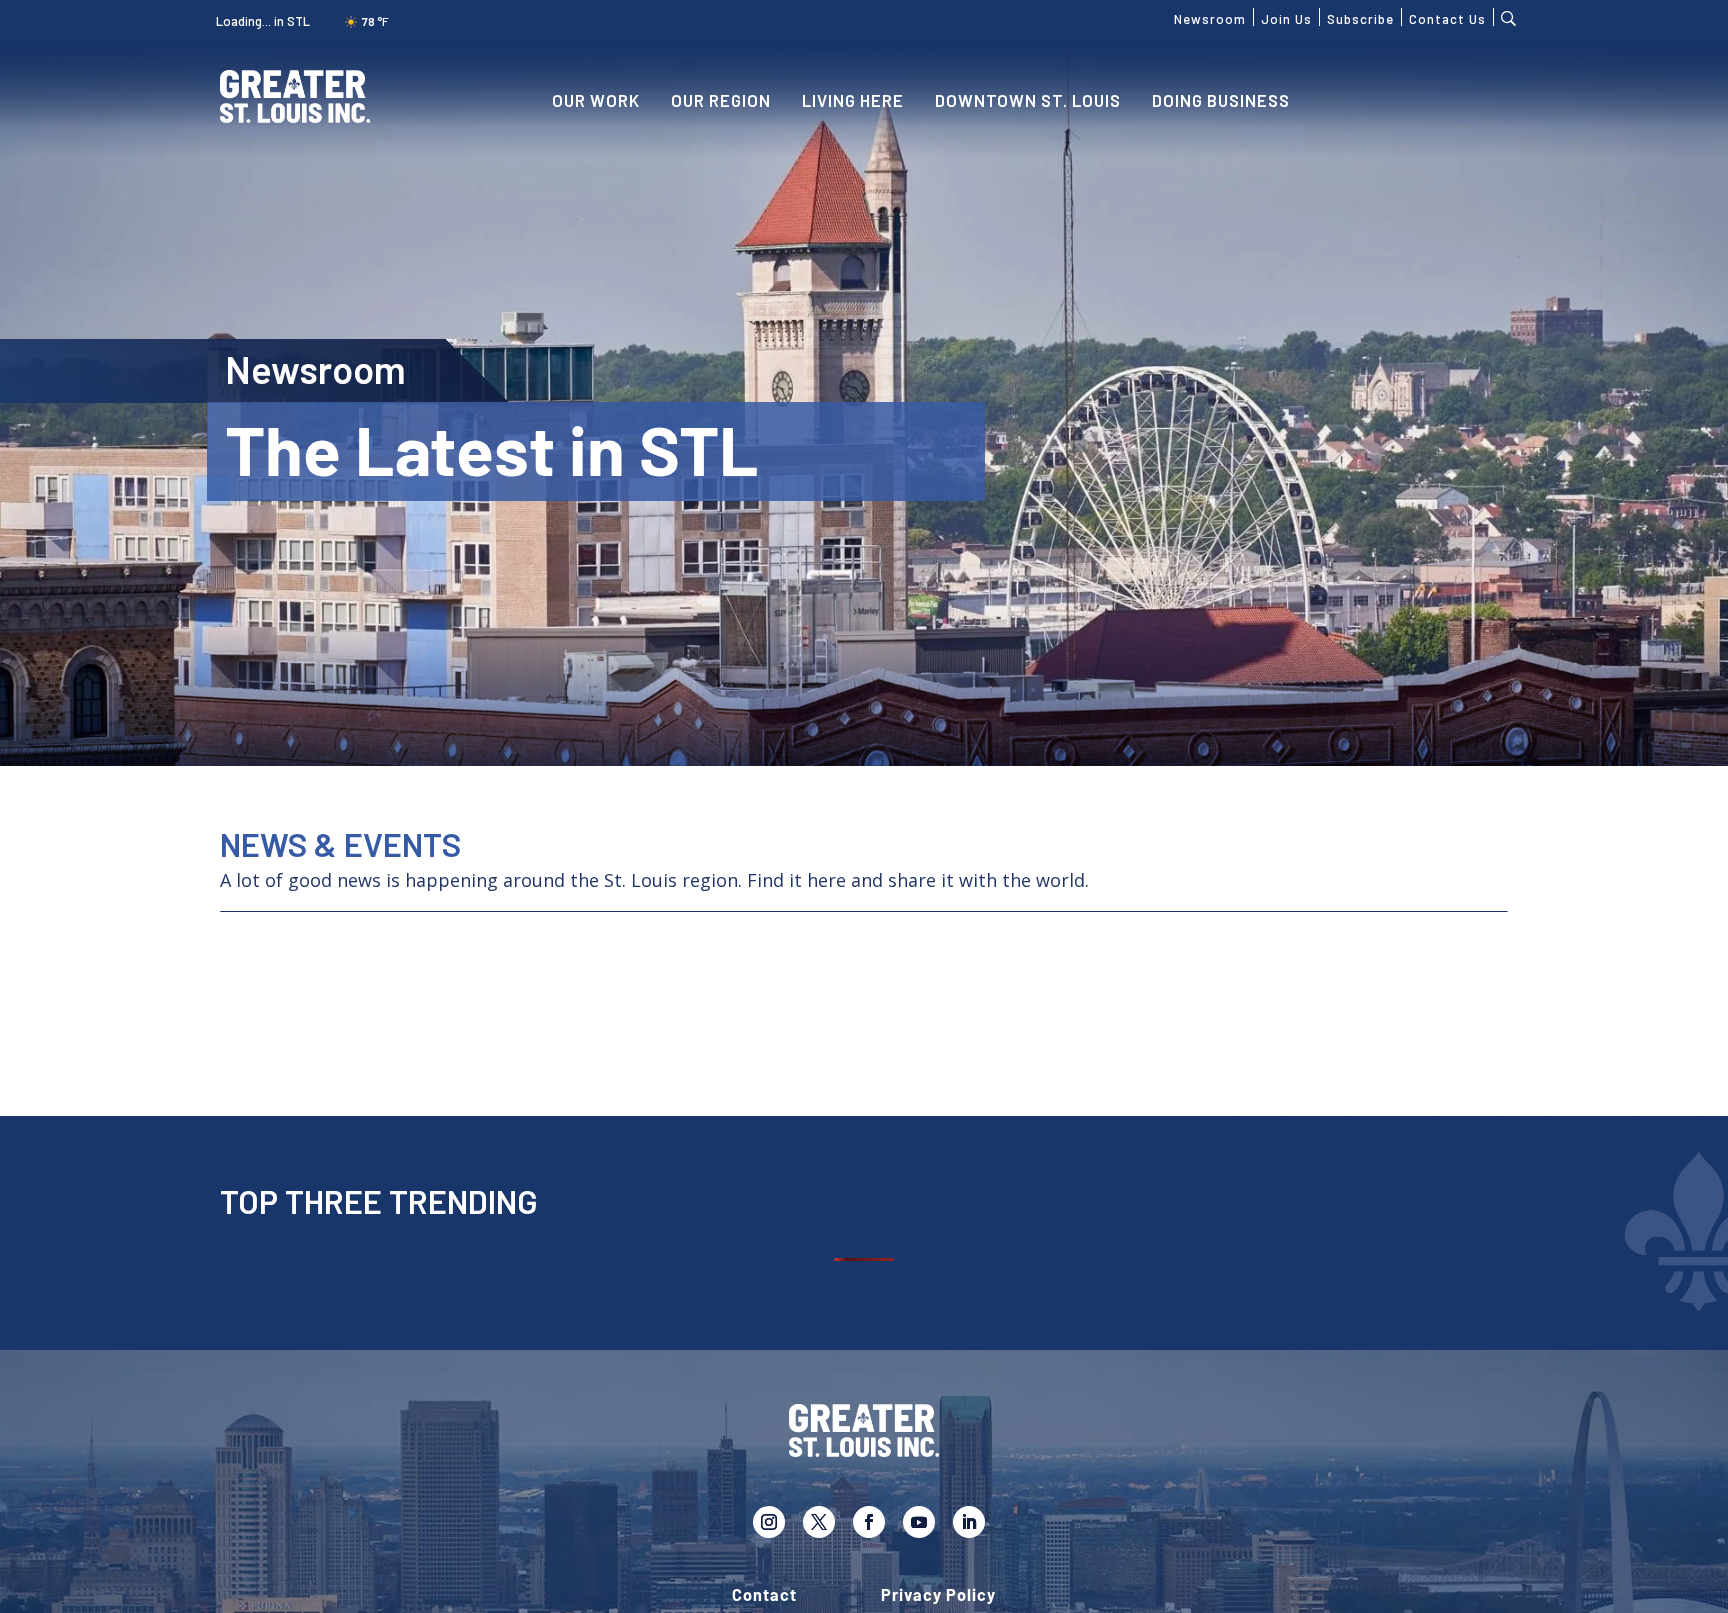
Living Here (853, 100)
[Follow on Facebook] (869, 1522)
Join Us (1286, 17)
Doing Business (1221, 100)
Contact (764, 1595)
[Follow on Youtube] (919, 1522)
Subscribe (1360, 17)
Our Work (596, 100)
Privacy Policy (938, 1595)
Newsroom (1210, 17)
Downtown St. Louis (1028, 100)
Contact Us (1447, 17)
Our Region (721, 100)
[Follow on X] (819, 1522)
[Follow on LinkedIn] (969, 1522)
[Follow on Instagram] (769, 1522)
